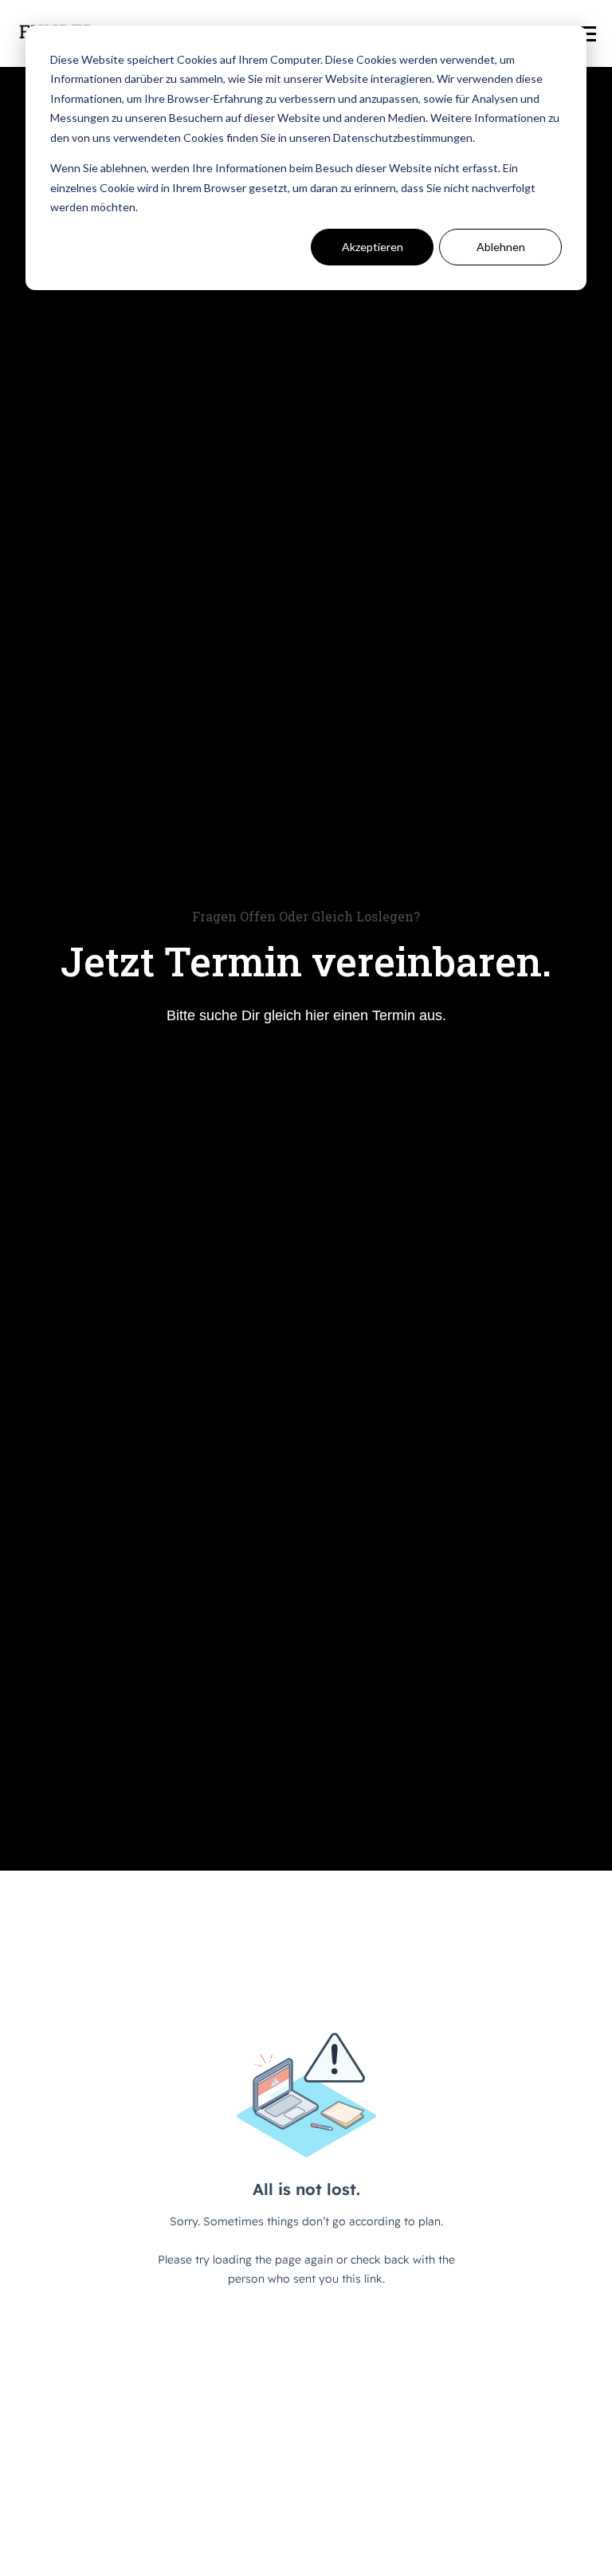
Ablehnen (501, 247)
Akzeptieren (373, 247)
